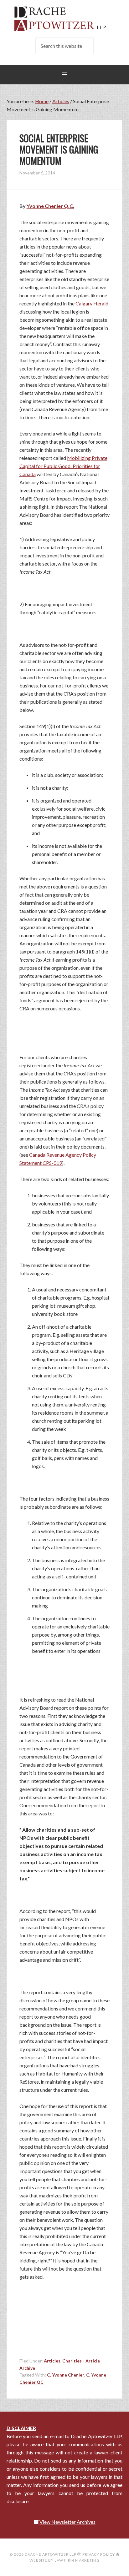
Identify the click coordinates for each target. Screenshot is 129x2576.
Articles (52, 2361)
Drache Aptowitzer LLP (65, 19)
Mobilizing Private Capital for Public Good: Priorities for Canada (63, 466)
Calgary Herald (92, 303)
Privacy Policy (98, 2554)
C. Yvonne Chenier (66, 2375)
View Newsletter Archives (67, 2522)
